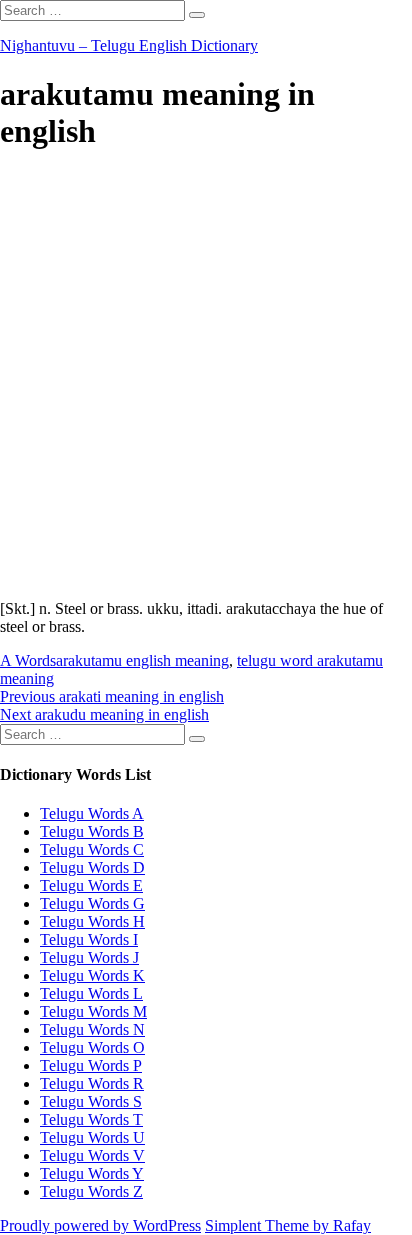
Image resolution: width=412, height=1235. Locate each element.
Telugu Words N (92, 1029)
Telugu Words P (91, 1065)
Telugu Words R (92, 1083)
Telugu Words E (91, 885)
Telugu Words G (92, 903)
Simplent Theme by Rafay (288, 1225)
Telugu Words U (92, 1137)
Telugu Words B (92, 831)
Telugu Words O (92, 1047)
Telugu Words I (89, 939)
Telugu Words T (91, 1119)
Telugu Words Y (92, 1173)
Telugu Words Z (91, 1191)
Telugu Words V (92, 1155)
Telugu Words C (92, 849)
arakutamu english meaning (142, 660)
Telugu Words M (93, 1011)
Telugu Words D (92, 867)
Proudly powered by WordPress (100, 1225)
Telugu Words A (92, 813)
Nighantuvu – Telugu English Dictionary (129, 45)
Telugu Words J (89, 957)
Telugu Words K (92, 975)
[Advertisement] (206, 378)
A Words (28, 660)
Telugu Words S (91, 1101)
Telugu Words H (92, 921)
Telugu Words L (91, 993)
